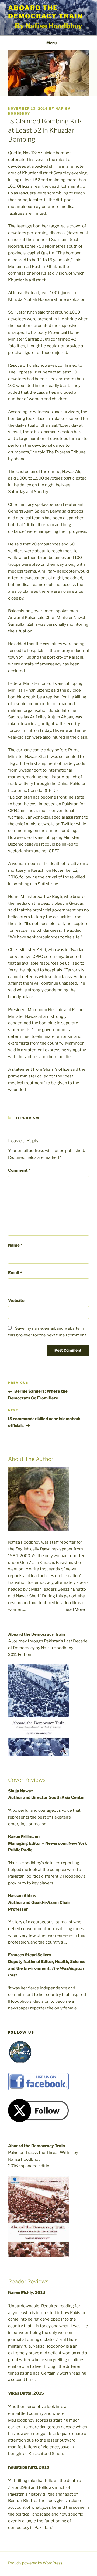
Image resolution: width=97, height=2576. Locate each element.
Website (16, 1301)
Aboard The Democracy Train (45, 12)
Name (15, 1245)
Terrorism (28, 1118)
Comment (19, 1170)
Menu (51, 43)
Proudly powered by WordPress (35, 2563)
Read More (75, 1609)
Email (15, 1273)
